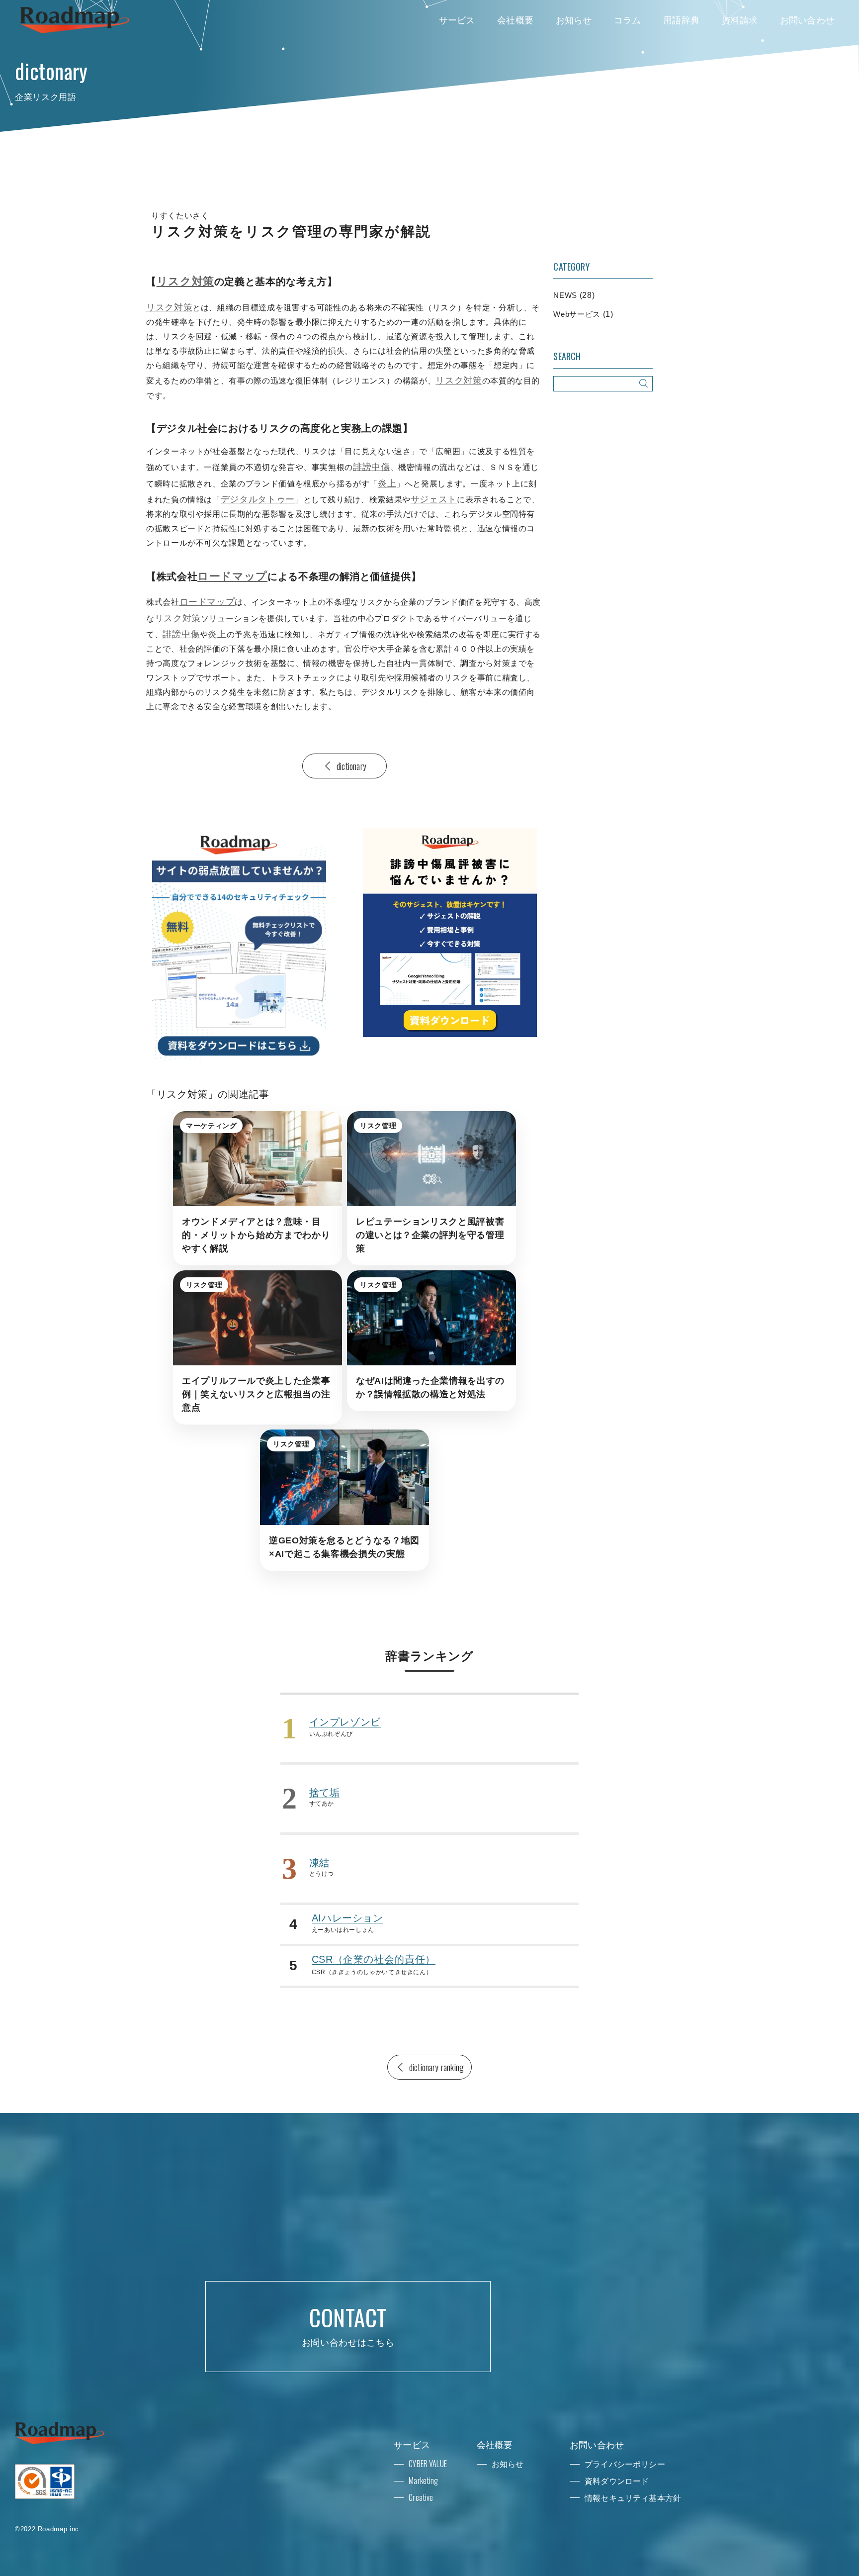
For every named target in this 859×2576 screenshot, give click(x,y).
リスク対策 (185, 281)
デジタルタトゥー (258, 499)
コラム (628, 19)
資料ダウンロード (617, 2481)
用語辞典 (681, 19)
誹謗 (362, 467)
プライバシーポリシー (625, 2464)
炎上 (387, 483)
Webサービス (577, 314)
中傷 (381, 467)
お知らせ (574, 19)
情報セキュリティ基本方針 (633, 2497)
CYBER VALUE (428, 2464)
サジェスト (434, 499)
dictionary (351, 766)
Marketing (423, 2481)
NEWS (565, 295)
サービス (457, 19)
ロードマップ (232, 576)
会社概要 (515, 19)
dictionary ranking (436, 2067)
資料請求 (740, 19)
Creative (421, 2497)
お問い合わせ (807, 19)
